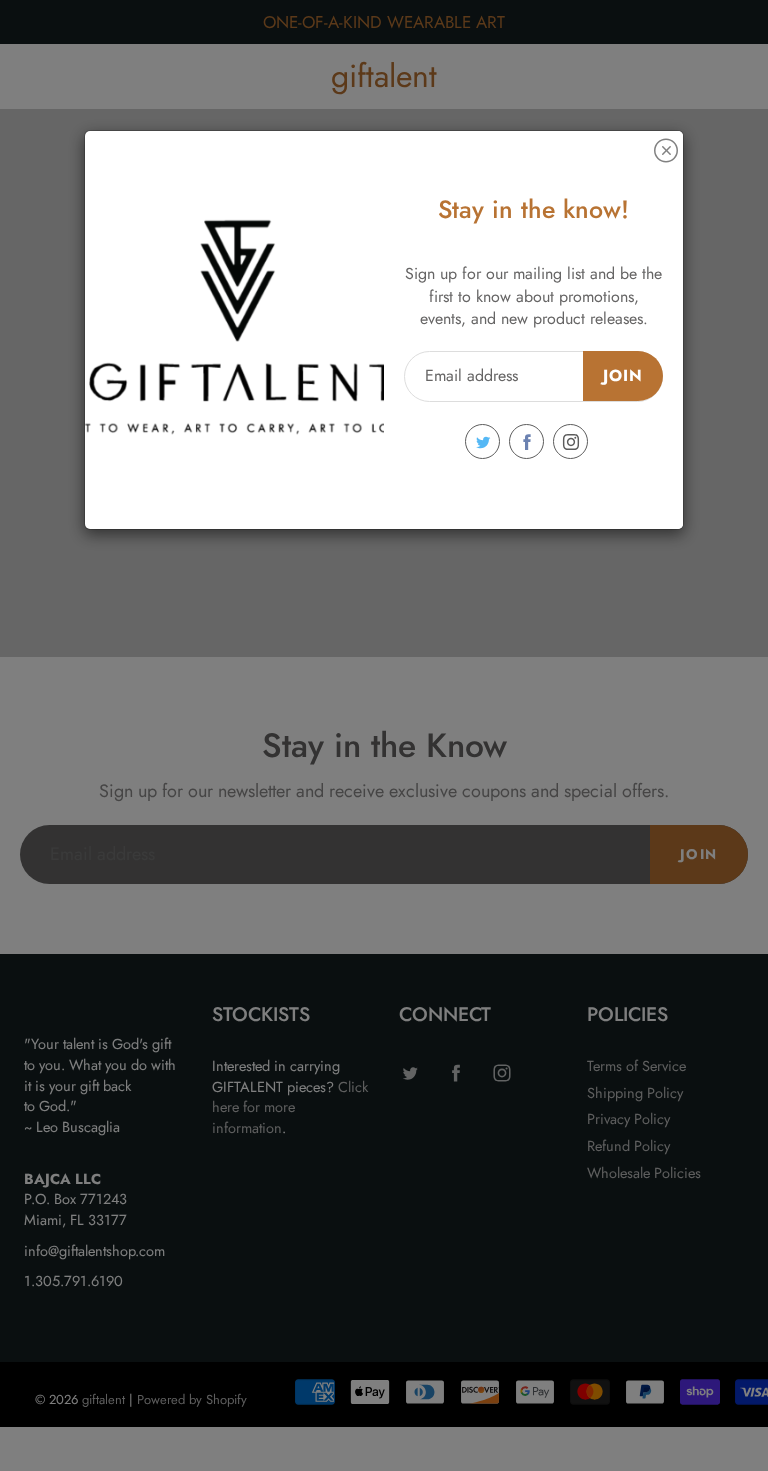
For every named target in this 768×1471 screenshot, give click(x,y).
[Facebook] (526, 441)
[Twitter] (482, 441)
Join (623, 375)
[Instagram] (570, 441)
